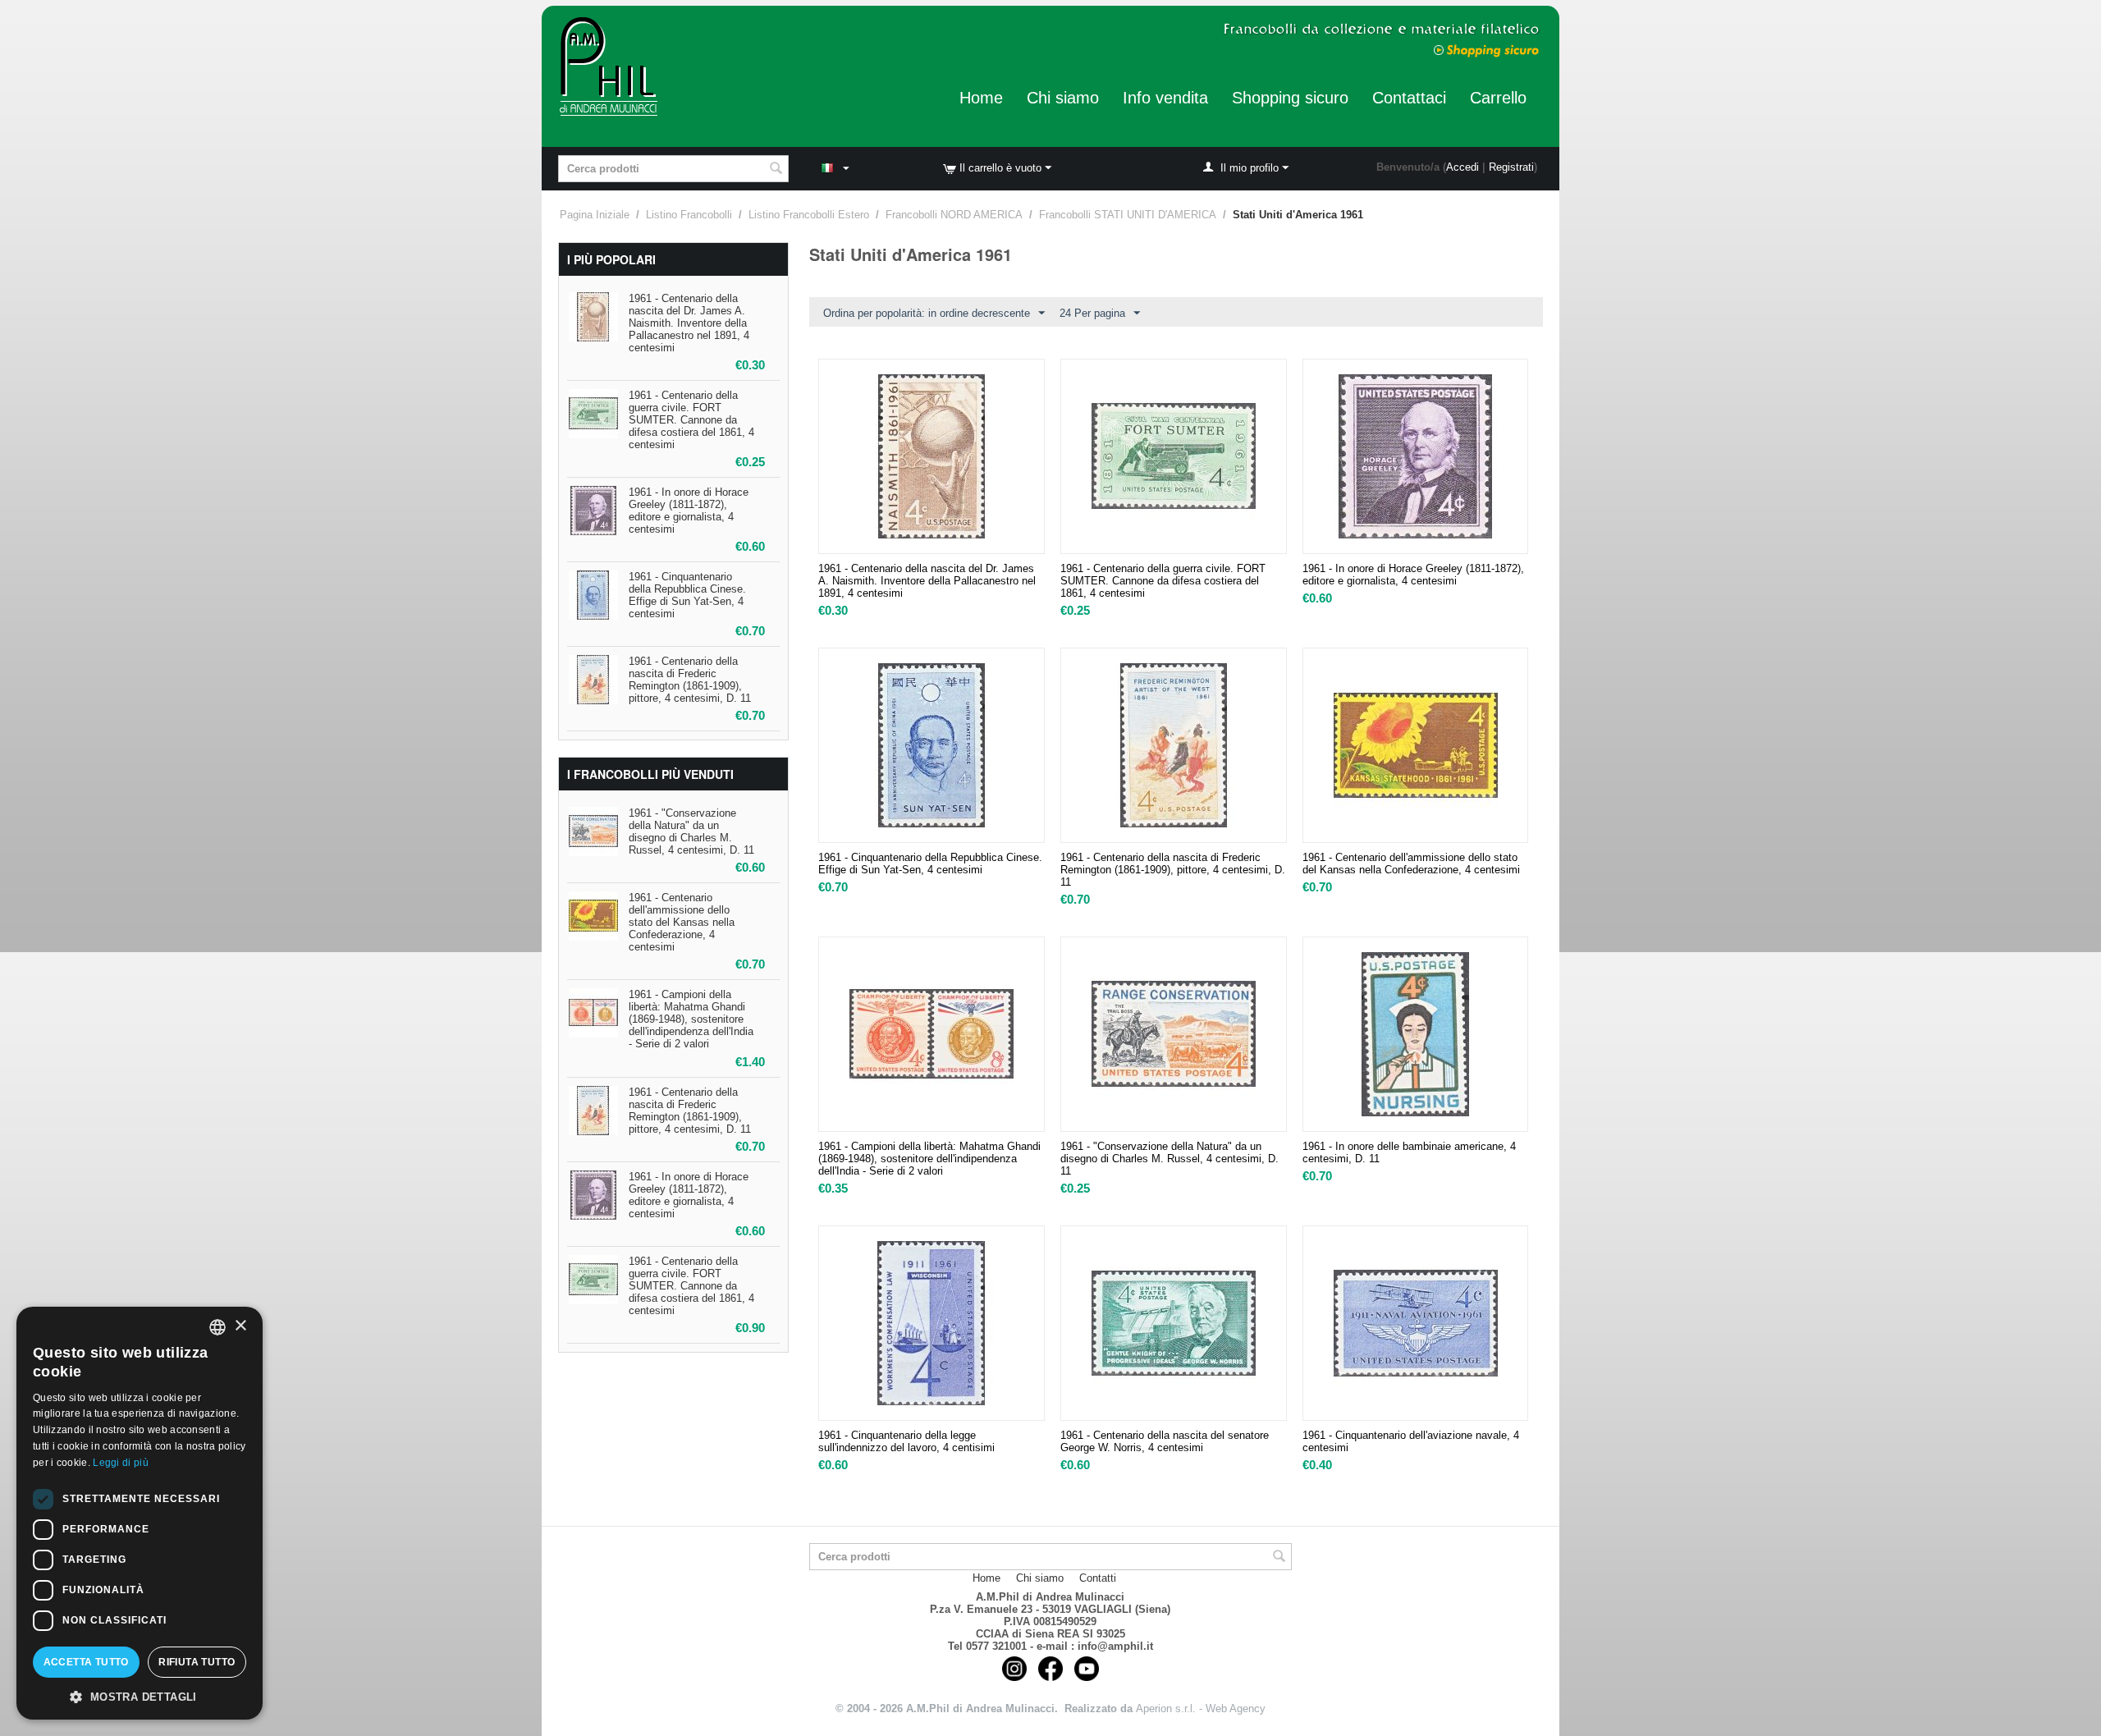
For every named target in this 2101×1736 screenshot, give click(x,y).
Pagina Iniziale (595, 215)
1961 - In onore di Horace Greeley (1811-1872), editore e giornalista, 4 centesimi (689, 511)
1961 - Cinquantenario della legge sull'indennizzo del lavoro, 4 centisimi (906, 1441)
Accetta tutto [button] (86, 1662)
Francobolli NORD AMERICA (954, 215)
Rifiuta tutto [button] (197, 1662)
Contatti (1098, 1578)
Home (981, 98)
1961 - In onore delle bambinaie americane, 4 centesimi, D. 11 (1409, 1152)
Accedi (1462, 167)
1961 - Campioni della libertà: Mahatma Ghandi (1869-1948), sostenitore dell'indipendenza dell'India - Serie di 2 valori (691, 1019)
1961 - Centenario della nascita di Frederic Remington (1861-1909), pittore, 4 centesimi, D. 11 (690, 680)
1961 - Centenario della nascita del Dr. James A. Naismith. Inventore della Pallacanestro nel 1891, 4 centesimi (689, 323)
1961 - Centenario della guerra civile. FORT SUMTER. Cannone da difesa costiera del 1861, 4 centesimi (691, 420)
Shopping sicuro (1290, 98)
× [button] (240, 1326)
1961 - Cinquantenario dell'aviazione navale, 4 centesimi (1411, 1441)
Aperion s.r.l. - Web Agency (1201, 1709)
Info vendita (1165, 98)
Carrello (1498, 98)
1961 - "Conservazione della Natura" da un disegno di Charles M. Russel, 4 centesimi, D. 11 (691, 831)
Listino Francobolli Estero (809, 215)
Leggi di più (121, 1463)
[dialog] (140, 1513)
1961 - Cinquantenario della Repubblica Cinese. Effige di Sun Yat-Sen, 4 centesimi (687, 595)
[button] (140, 1696)
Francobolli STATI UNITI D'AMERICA (1128, 215)
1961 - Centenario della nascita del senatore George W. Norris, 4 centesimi (1165, 1441)
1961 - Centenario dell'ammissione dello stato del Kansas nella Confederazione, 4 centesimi (682, 922)
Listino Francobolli (689, 215)
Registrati (1511, 167)
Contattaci (1409, 98)
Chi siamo (1063, 98)
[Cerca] (776, 170)
